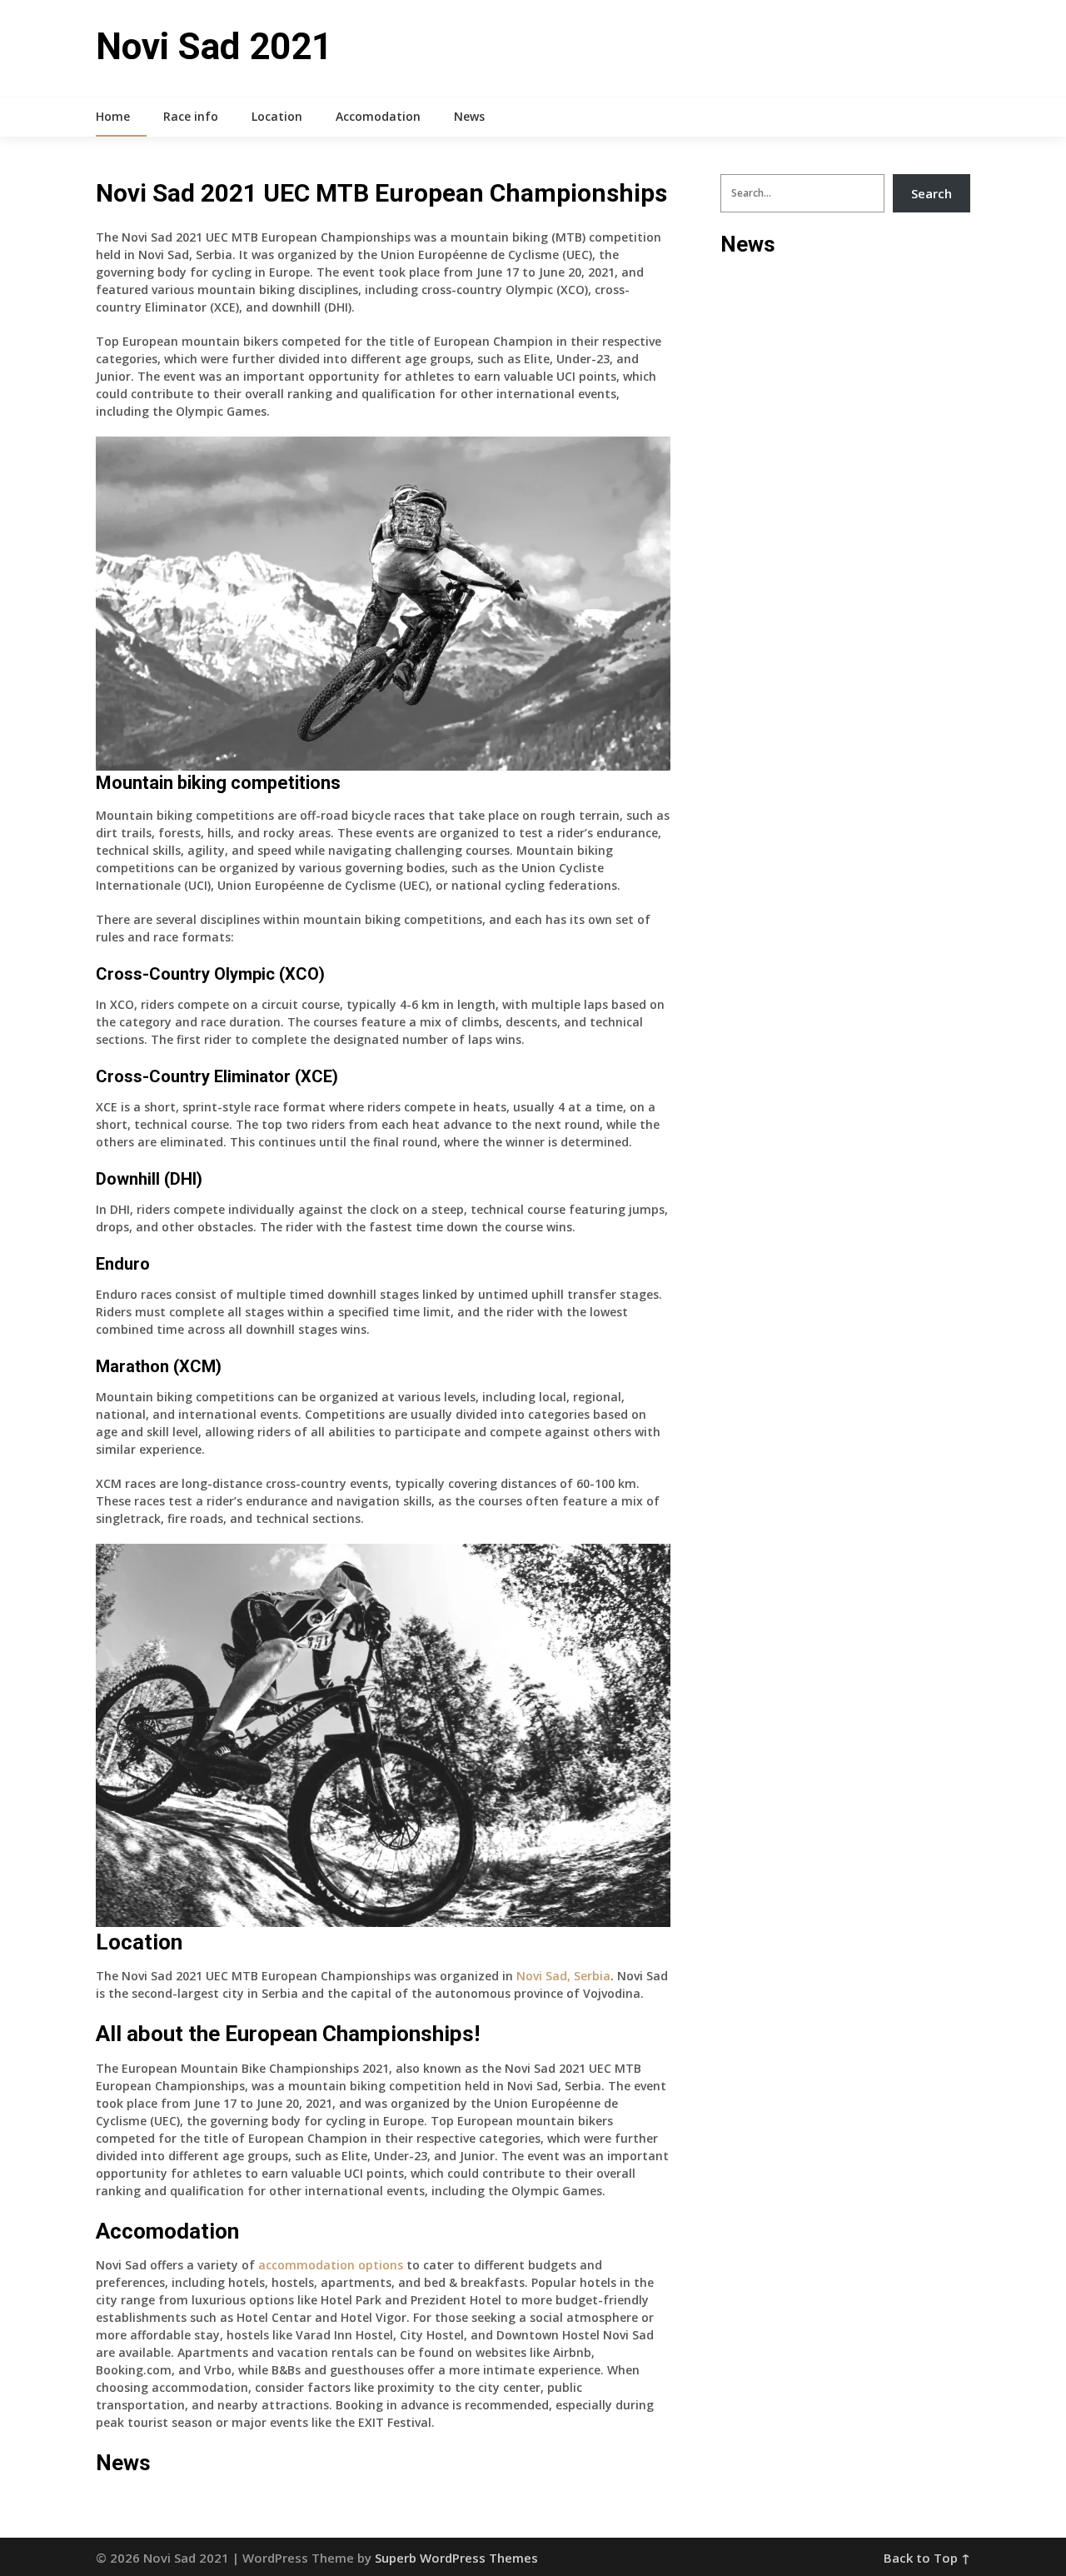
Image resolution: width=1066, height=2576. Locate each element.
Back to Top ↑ (927, 2558)
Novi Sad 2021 (214, 47)
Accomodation (378, 116)
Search (932, 193)
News (469, 116)
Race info (191, 116)
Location (277, 116)
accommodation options (331, 2265)
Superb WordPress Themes (456, 2558)
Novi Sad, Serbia (563, 1976)
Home (113, 116)
